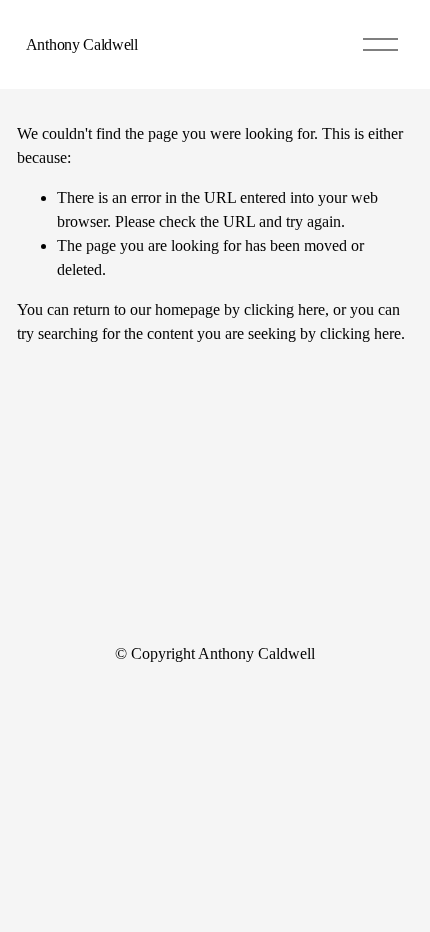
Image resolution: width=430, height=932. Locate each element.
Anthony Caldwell (82, 44)
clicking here (284, 309)
